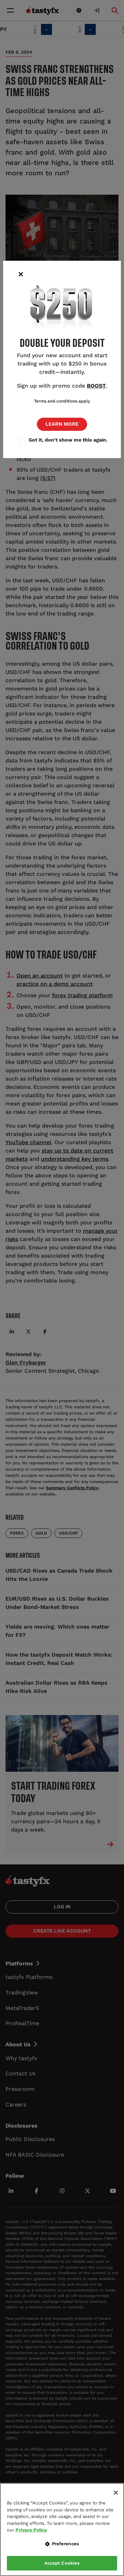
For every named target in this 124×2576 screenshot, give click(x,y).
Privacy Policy (31, 2530)
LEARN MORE (62, 424)
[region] (62, 2529)
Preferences (65, 2544)
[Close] (116, 2493)
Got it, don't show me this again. (68, 440)
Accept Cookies (62, 2563)
